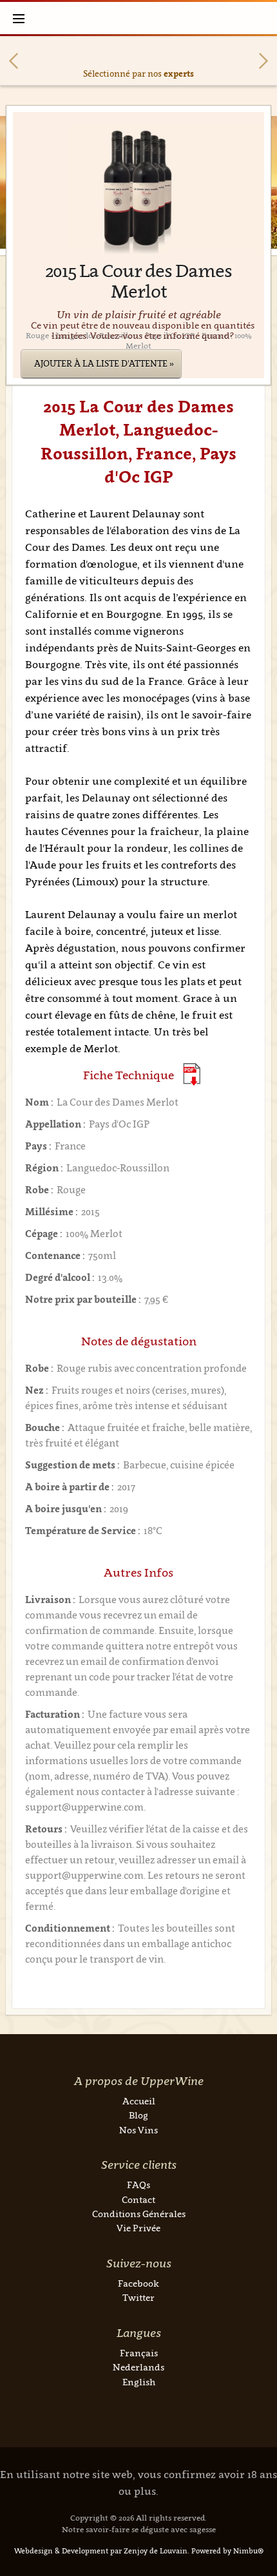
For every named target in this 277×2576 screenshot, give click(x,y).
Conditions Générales (139, 2214)
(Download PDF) (192, 1074)
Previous (14, 61)
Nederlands (138, 2367)
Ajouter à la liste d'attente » (104, 363)
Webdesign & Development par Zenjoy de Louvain (101, 2551)
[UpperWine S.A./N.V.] (139, 18)
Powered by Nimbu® (227, 2551)
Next (263, 61)
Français (139, 2353)
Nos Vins (138, 2130)
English (139, 2382)
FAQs (138, 2185)
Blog (138, 2115)
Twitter (138, 2297)
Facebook (138, 2283)
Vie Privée (138, 2228)
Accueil (139, 2101)
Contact (138, 2199)
